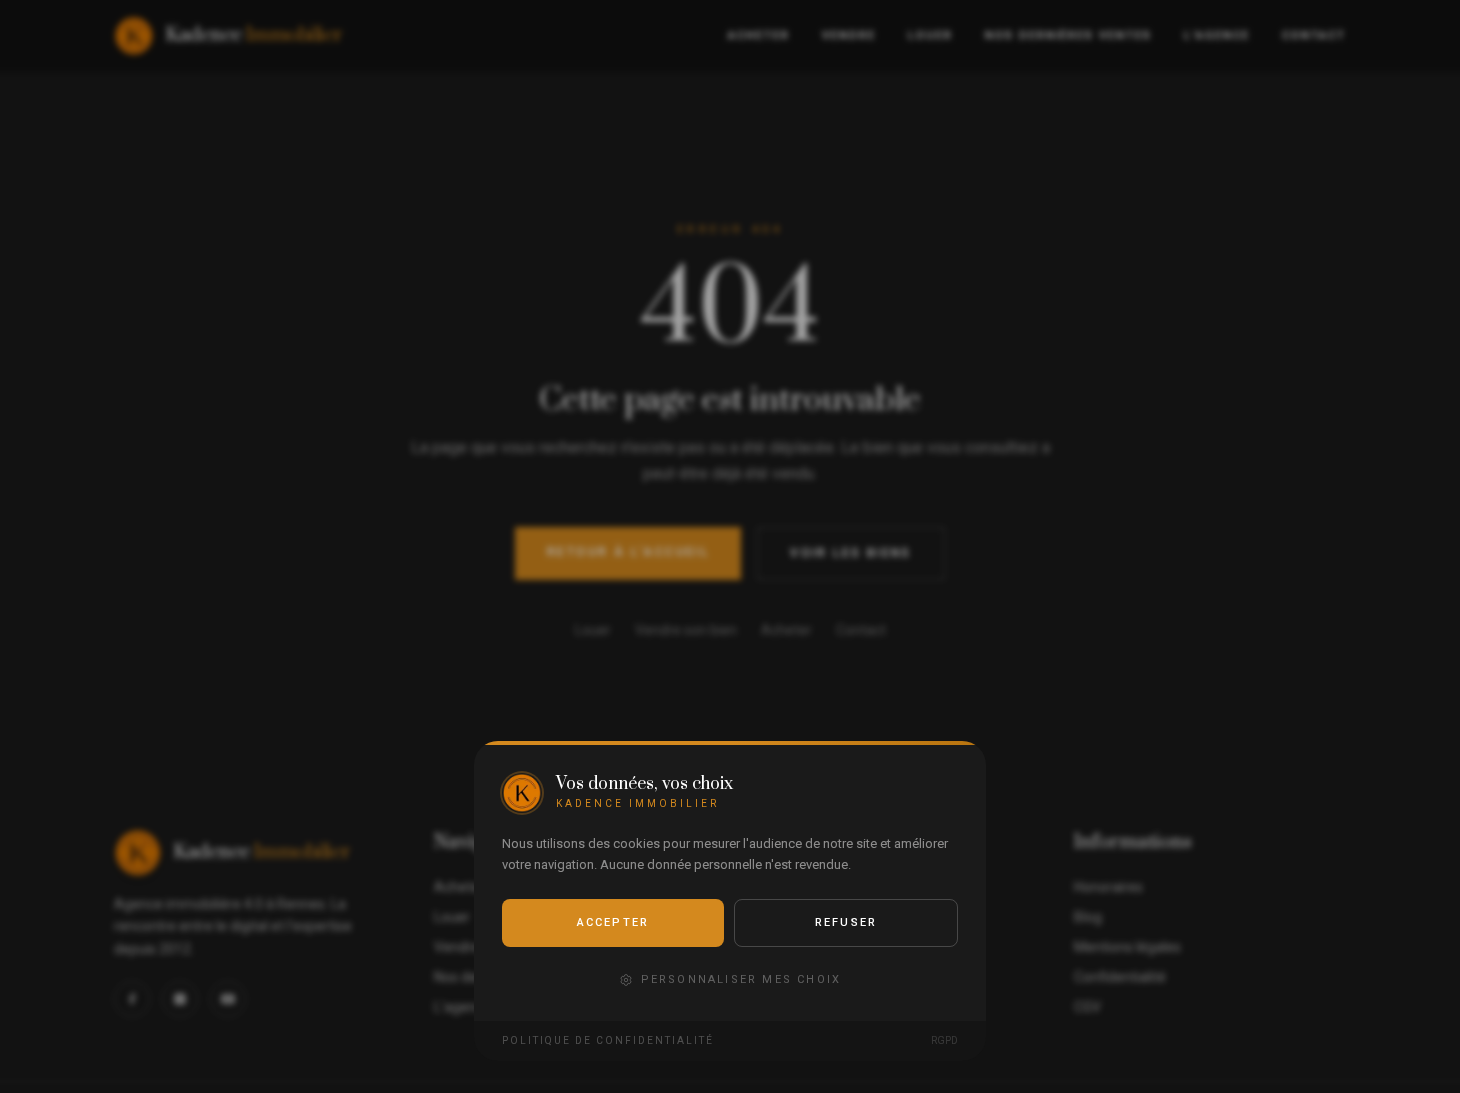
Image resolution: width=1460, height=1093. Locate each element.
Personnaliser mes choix (741, 979)
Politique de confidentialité (608, 1040)
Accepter (613, 922)
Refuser (846, 922)
